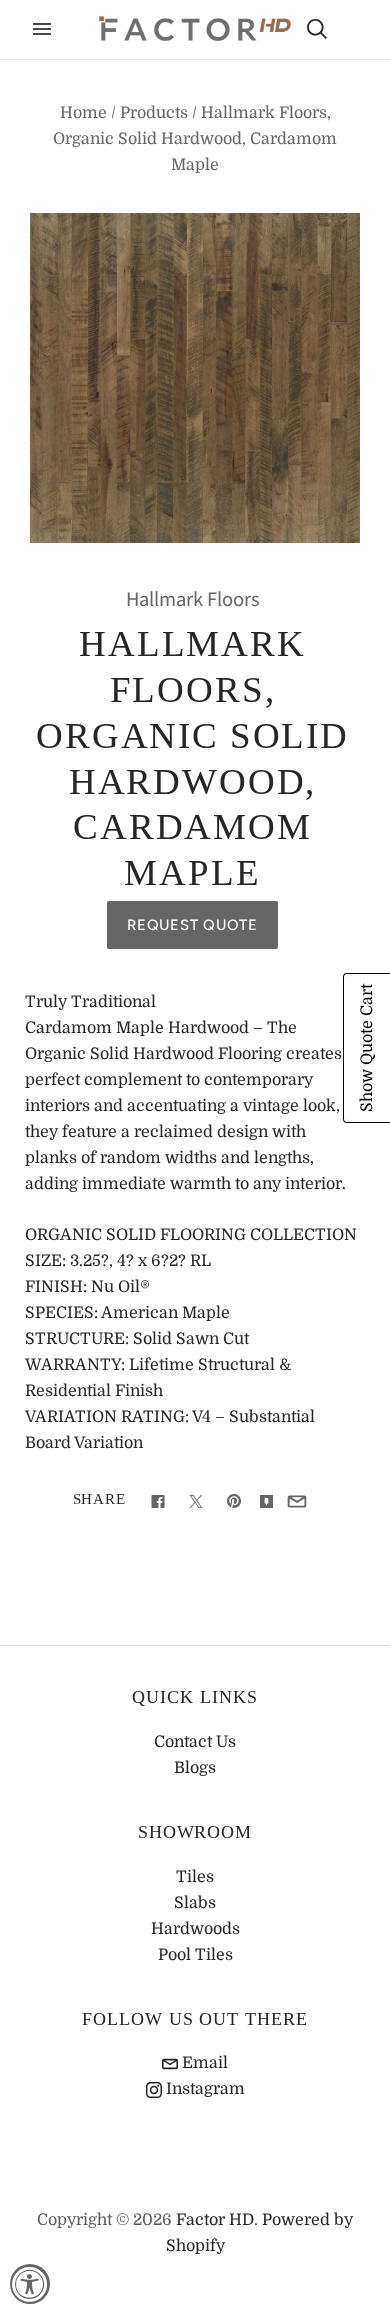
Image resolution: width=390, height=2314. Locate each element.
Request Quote (192, 925)
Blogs (195, 1768)
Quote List (352, 31)
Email (203, 2063)
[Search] (317, 29)
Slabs (195, 1903)
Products (154, 113)
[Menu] (42, 29)
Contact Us (195, 1742)
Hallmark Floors (193, 599)
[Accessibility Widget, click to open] (30, 2284)
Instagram (203, 2089)
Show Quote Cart (367, 1048)
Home (83, 113)
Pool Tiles (195, 1955)
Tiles (195, 1877)
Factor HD (215, 2220)
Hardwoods (195, 1929)
